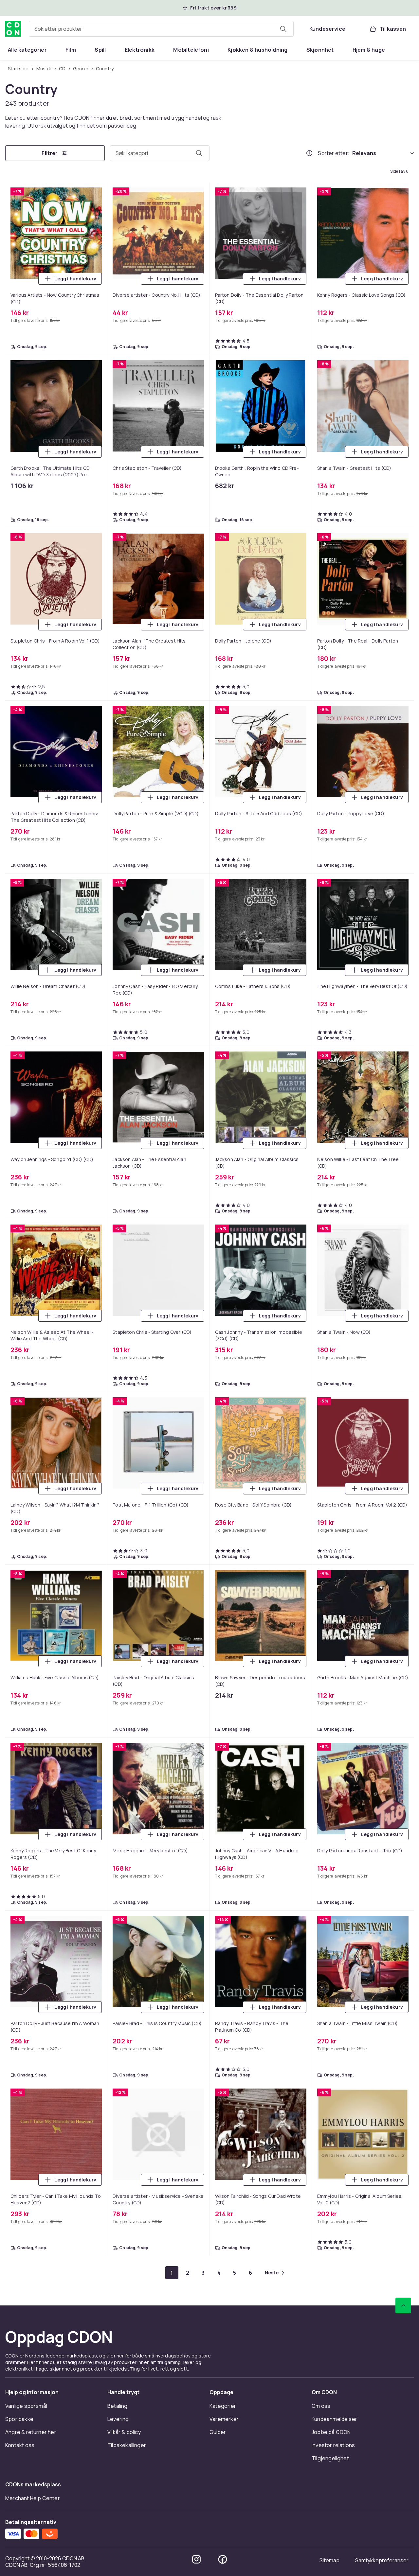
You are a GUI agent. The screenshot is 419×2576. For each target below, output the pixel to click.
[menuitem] (27, 50)
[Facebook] (223, 2559)
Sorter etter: (334, 153)
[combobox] (161, 29)
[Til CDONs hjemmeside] (13, 29)
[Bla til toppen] (403, 2305)
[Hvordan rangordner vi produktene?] (309, 153)
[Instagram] (196, 2559)
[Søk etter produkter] (283, 29)
